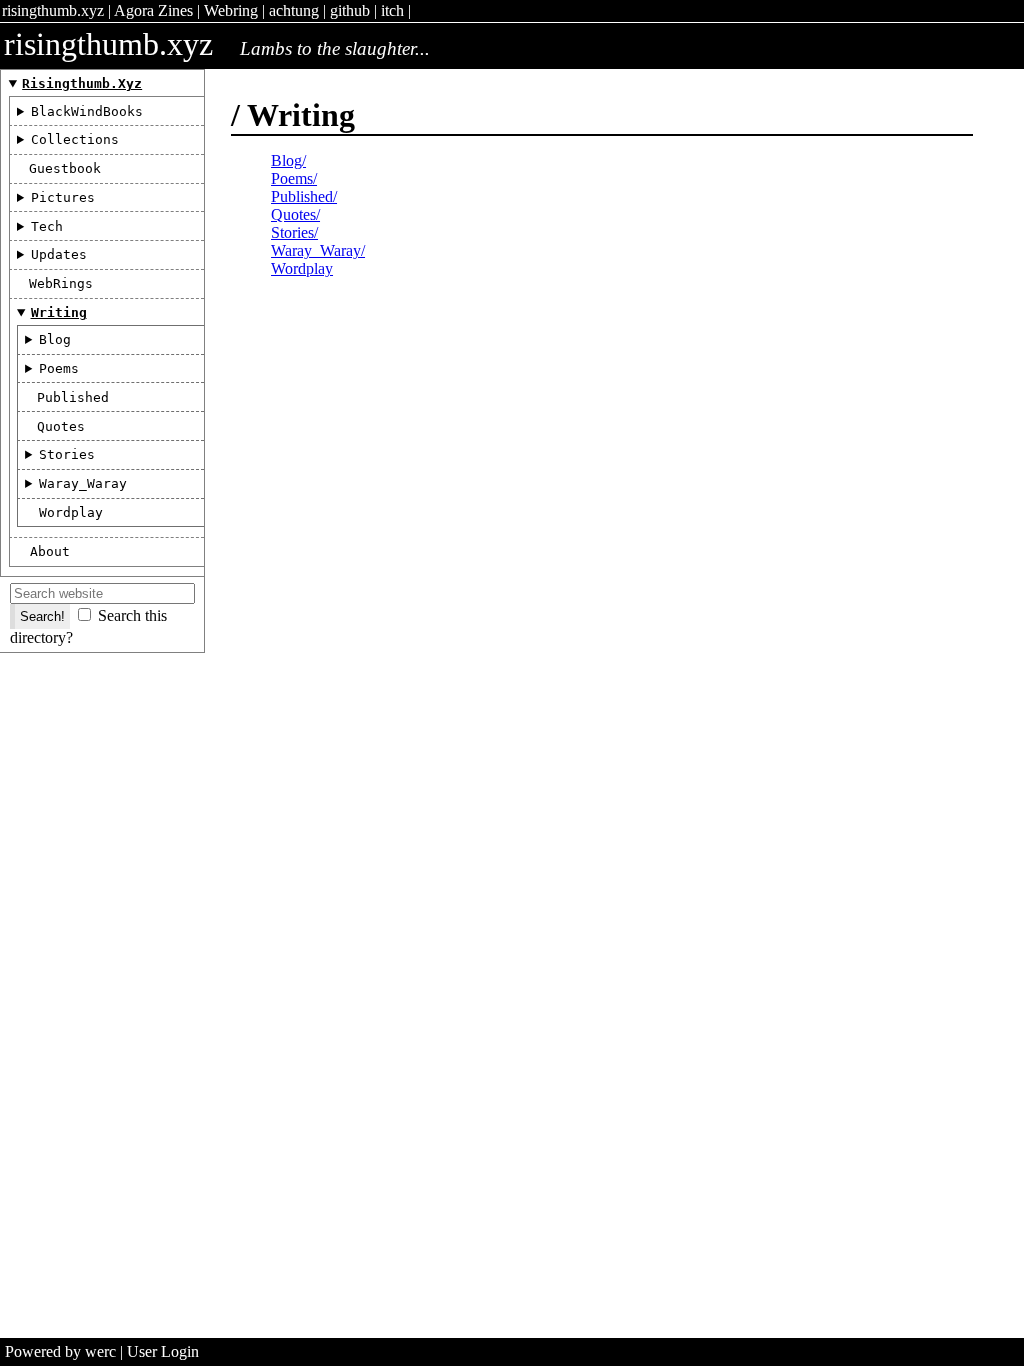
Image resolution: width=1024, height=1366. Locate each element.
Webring (231, 10)
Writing (59, 312)
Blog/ (288, 160)
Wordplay (71, 512)
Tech (47, 226)
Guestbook (65, 168)
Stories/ (294, 232)
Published (73, 397)
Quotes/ (295, 214)
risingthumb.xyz (53, 10)
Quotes (61, 426)
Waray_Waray (83, 483)
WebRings (61, 283)
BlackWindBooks (87, 111)
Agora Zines (153, 10)
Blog (55, 339)
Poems (59, 368)
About (50, 551)
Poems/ (294, 178)
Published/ (304, 196)
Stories (67, 454)
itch (392, 10)
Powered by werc (60, 1351)
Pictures (63, 197)
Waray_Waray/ (318, 250)
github (350, 10)
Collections (75, 139)
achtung (294, 10)
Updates (59, 254)
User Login (163, 1351)
